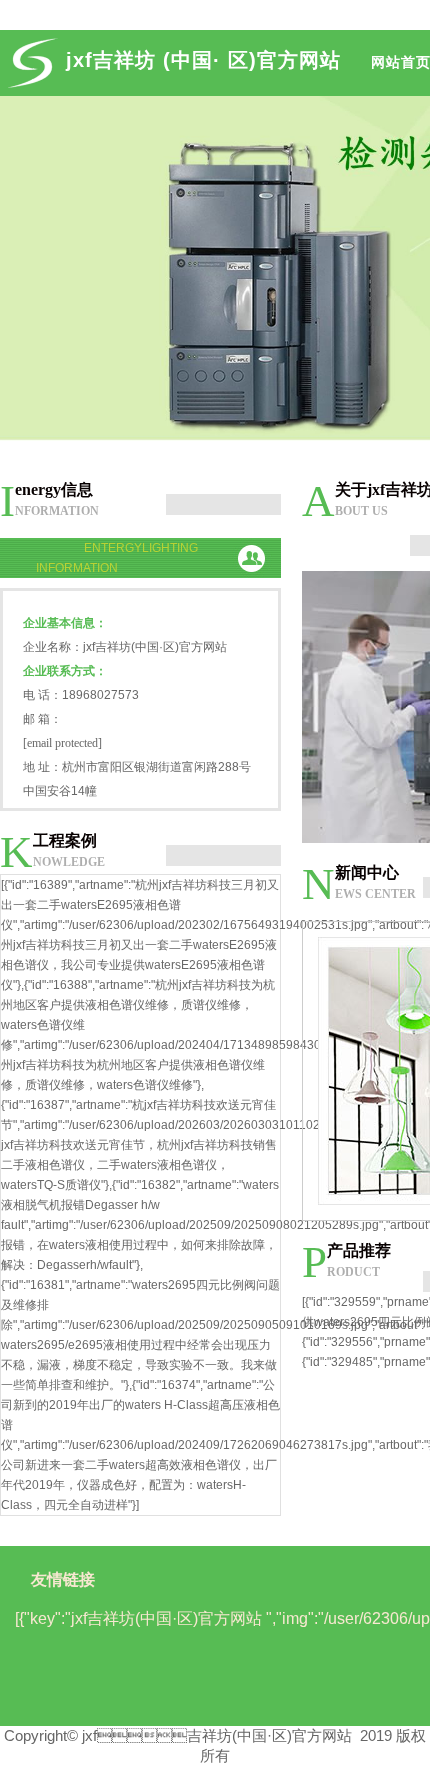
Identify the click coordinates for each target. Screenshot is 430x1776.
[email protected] (62, 743)
